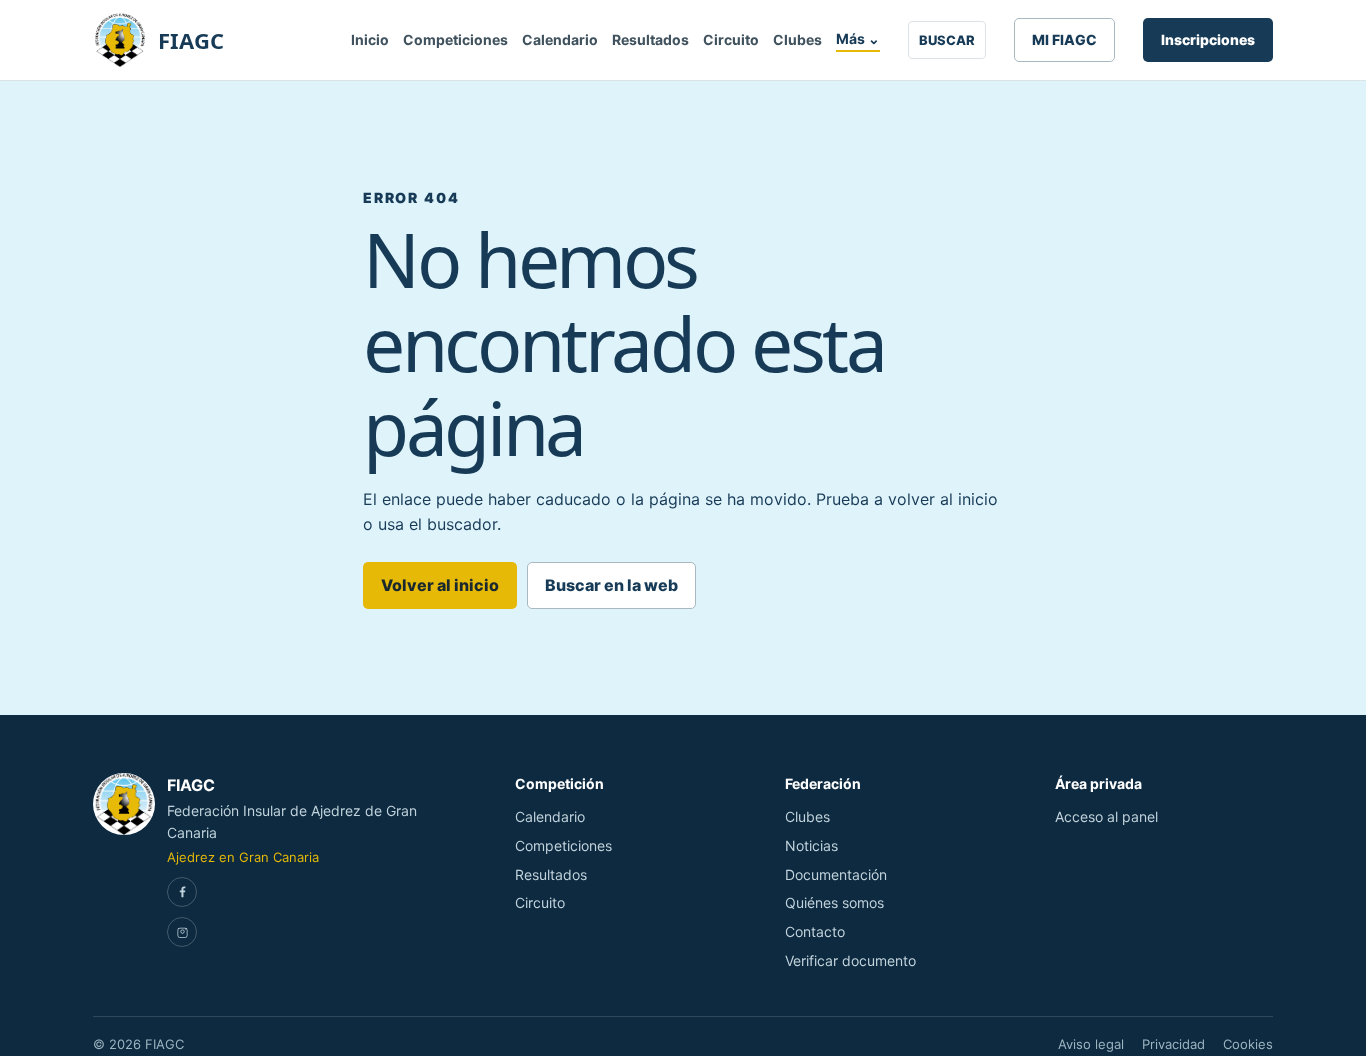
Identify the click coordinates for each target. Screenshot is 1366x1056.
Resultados (650, 39)
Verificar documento (850, 960)
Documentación (836, 874)
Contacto (815, 931)
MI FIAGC (1064, 39)
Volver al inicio (440, 585)
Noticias (811, 845)
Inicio (370, 39)
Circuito (731, 39)
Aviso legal (1091, 1044)
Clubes (797, 39)
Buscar (947, 40)
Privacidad (1173, 1044)
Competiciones (455, 39)
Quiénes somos (834, 902)
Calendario (560, 39)
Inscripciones (1208, 39)
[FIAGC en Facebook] (182, 892)
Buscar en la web (611, 585)
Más (858, 38)
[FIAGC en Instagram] (182, 932)
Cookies (1248, 1044)
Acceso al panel (1106, 816)
